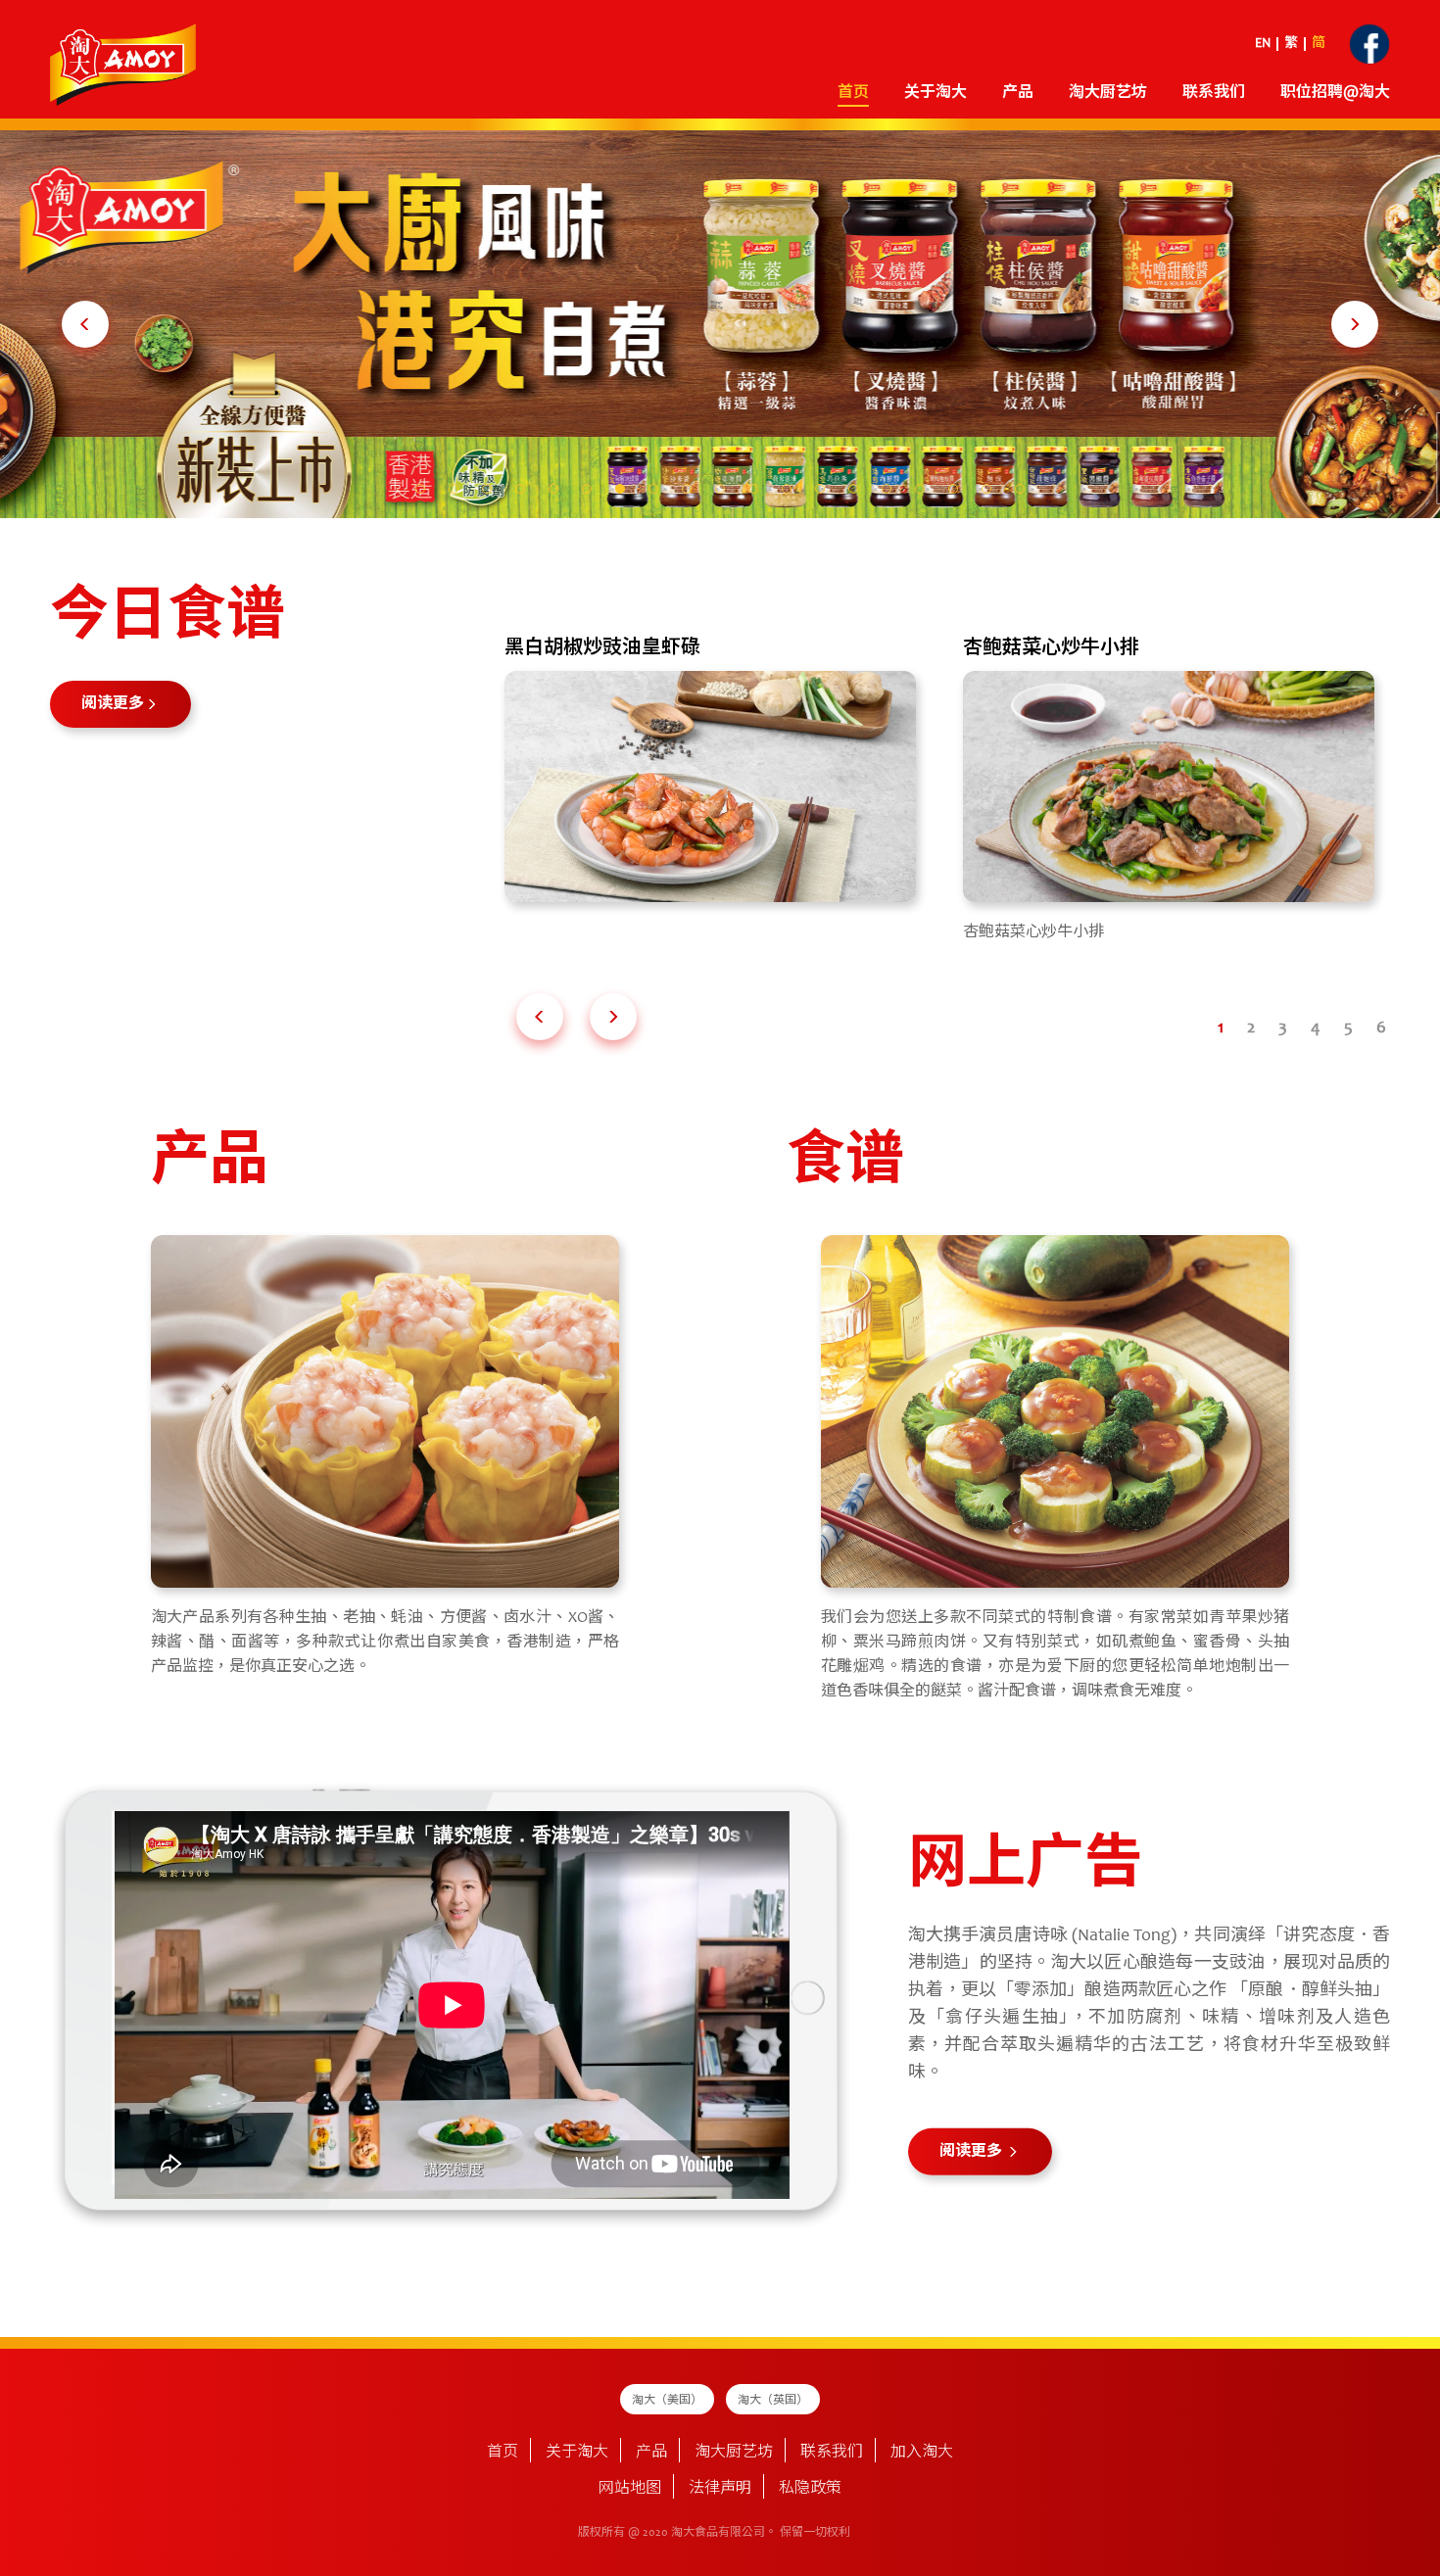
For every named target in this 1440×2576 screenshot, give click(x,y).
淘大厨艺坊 (734, 2453)
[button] (85, 324)
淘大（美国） (667, 2401)
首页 (853, 93)
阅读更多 (113, 704)
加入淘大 (922, 2453)
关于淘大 (936, 93)
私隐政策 (810, 2489)
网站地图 (630, 2489)
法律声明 (720, 2489)
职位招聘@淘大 (1335, 93)
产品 (651, 2453)
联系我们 (1214, 93)
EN (1263, 44)
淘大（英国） (773, 2401)
